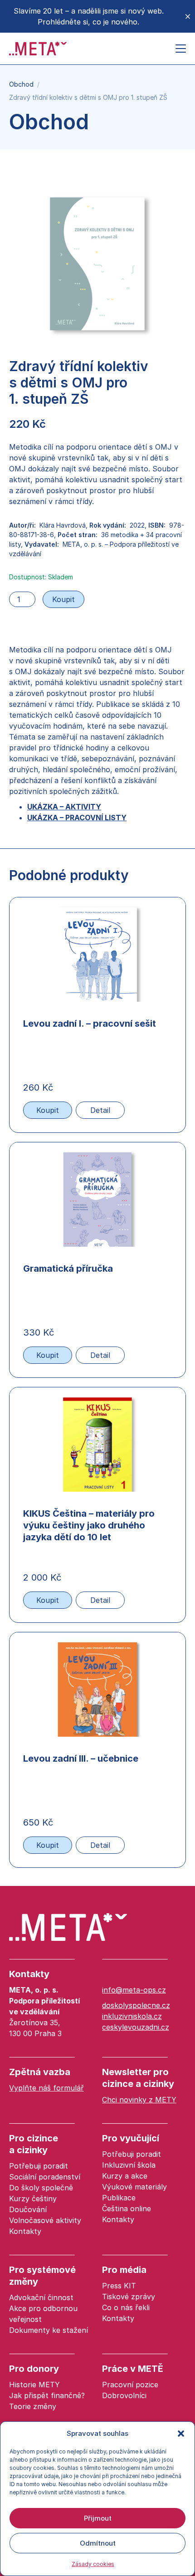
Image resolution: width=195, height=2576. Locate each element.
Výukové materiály (134, 2187)
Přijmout (98, 2518)
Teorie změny (33, 2406)
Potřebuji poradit (39, 2166)
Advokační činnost (41, 2297)
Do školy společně (41, 2188)
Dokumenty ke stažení (49, 2330)
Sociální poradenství (45, 2177)
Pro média (124, 2270)
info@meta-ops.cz (134, 1990)
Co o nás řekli (126, 2307)
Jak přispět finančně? (47, 2395)
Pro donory (34, 2369)
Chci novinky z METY (139, 2100)
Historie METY (34, 2385)
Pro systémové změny (42, 2276)
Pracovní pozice (130, 2385)
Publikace (119, 2198)
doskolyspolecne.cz (136, 2005)
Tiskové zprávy (129, 2297)
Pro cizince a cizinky (34, 2144)
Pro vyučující (131, 2138)
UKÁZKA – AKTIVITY (64, 807)
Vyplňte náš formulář (46, 2088)
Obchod (21, 84)
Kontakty (29, 1974)
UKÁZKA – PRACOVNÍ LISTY (77, 818)
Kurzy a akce (125, 2176)
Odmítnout (98, 2543)
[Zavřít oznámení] (188, 16)
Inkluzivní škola (129, 2165)
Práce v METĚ (133, 2369)
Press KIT (119, 2286)
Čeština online (127, 2209)
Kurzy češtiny (33, 2199)
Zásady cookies (93, 2564)
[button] (181, 2434)
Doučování (28, 2209)
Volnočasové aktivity (45, 2220)
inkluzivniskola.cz (132, 2016)
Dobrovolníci (124, 2395)
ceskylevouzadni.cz (136, 2027)
